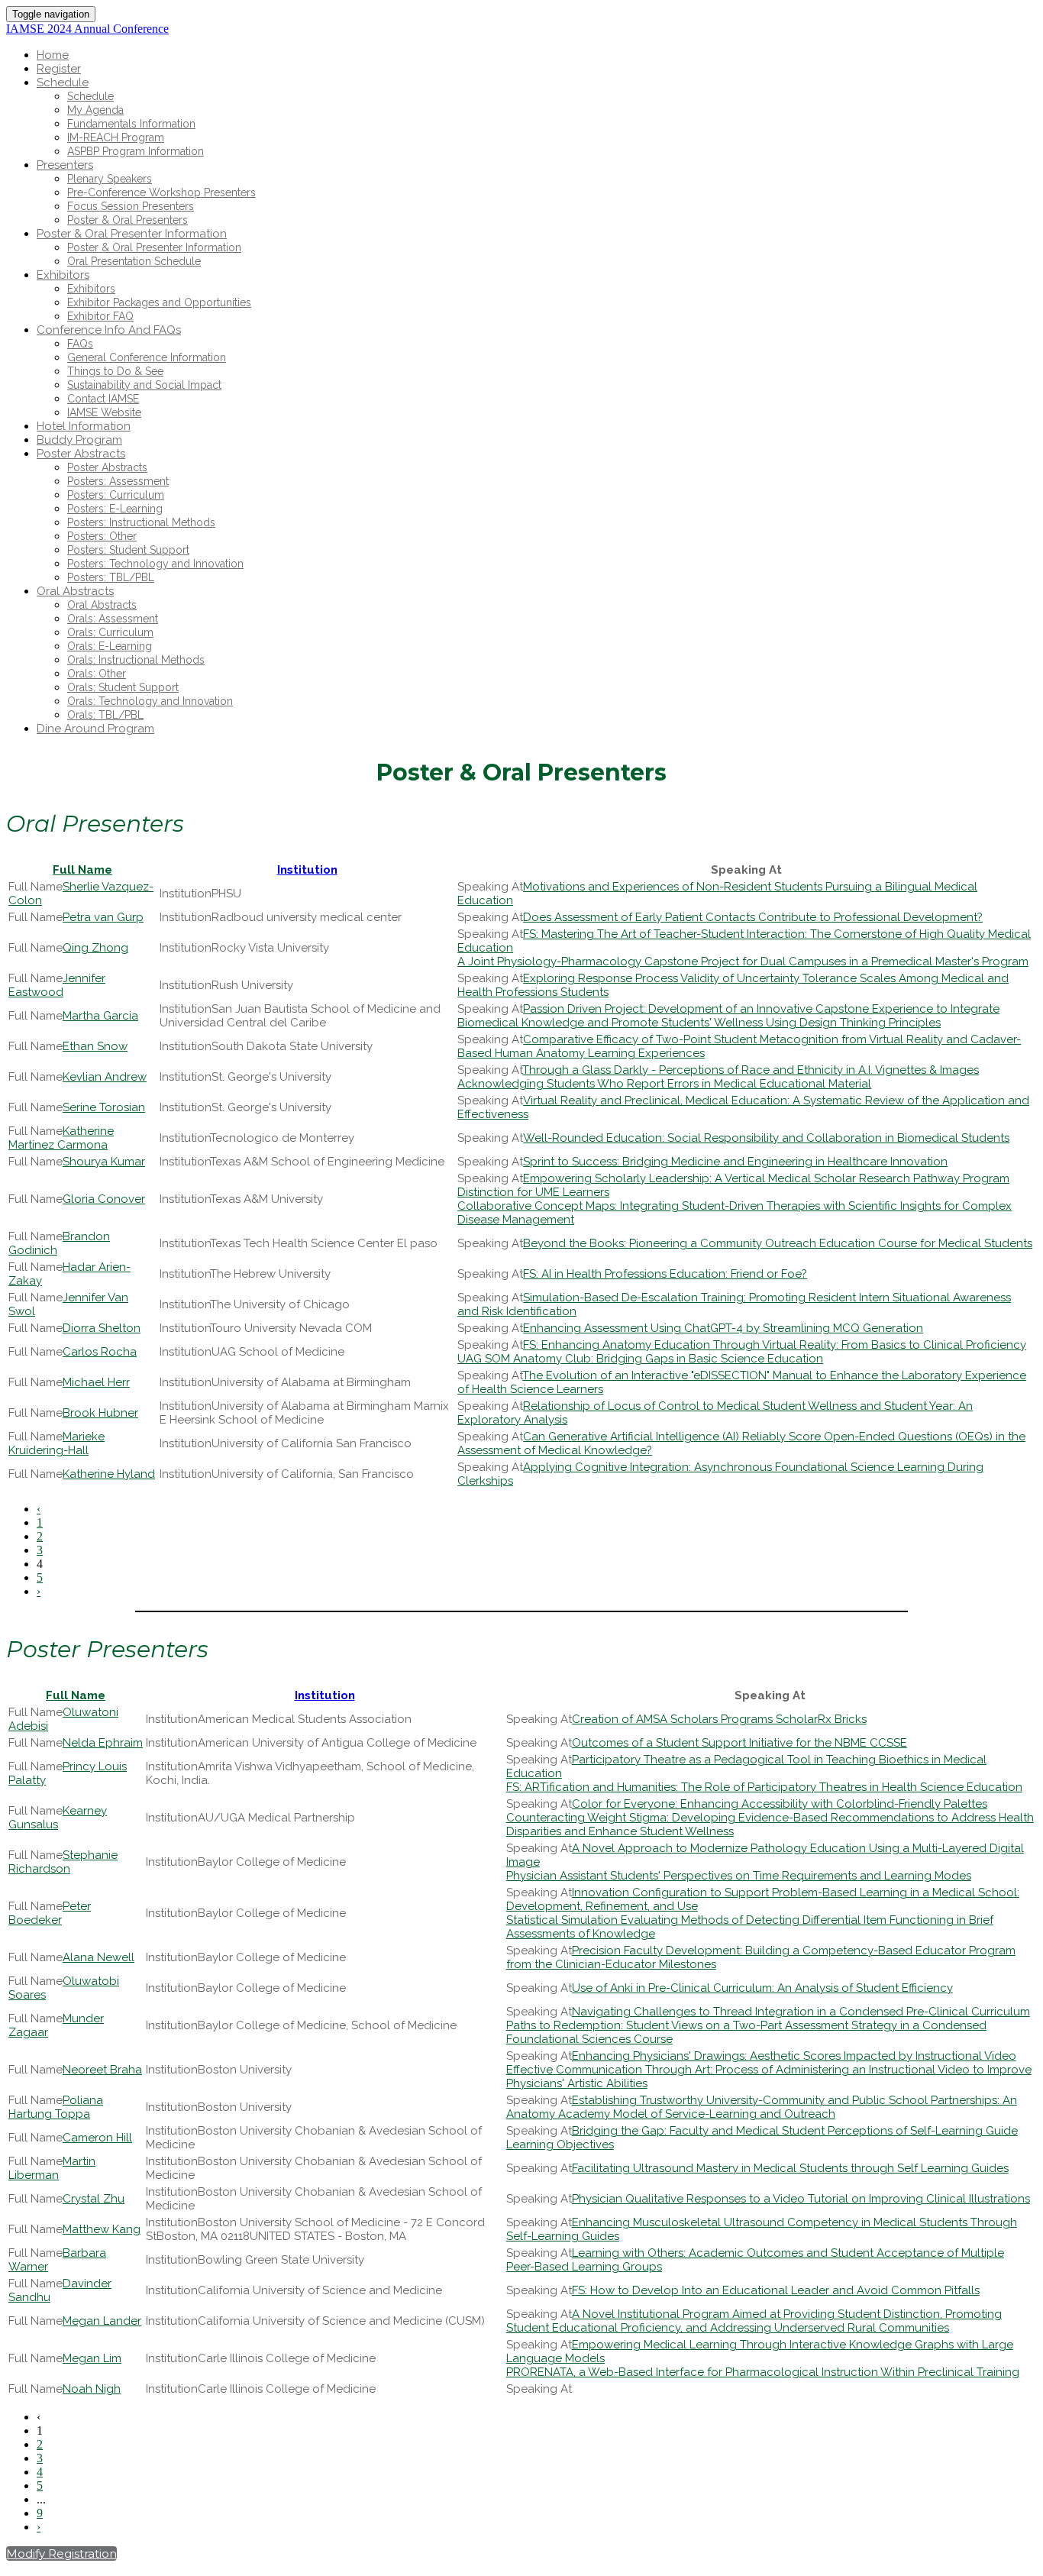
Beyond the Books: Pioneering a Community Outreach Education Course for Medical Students (778, 1243)
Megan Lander (102, 2321)
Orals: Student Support (123, 687)
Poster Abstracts (81, 454)
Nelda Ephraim (103, 1743)
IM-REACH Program (116, 137)
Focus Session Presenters (131, 206)
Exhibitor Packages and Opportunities (159, 302)
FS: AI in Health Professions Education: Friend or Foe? (665, 1274)
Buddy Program (79, 440)
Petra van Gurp (103, 917)
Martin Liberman (52, 2168)
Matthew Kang (102, 2229)
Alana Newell (98, 1957)
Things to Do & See (115, 371)
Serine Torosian (104, 1107)
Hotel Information (84, 426)
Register (59, 69)
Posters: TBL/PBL (111, 577)
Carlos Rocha (100, 1352)
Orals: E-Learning (110, 646)
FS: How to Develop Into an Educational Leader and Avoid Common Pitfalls (776, 2290)
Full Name (82, 870)
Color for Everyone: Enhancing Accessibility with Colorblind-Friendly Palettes (780, 1804)
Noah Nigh (92, 2389)
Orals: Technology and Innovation (150, 701)
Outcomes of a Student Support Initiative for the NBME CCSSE (739, 1743)
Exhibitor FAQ (100, 316)
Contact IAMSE (103, 399)
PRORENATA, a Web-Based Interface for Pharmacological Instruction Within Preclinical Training (763, 2372)
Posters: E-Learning (115, 509)
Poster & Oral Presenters (128, 220)
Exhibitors (63, 275)
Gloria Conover (104, 1199)
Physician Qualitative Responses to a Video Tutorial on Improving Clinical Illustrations (801, 2199)
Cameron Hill (97, 2138)
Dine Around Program (95, 729)
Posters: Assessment (118, 481)
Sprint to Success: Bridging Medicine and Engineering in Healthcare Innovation (735, 1162)
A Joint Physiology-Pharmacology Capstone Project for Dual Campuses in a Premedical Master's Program (743, 962)
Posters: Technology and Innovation (155, 564)
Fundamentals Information (131, 124)
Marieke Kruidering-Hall (57, 1443)
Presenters (65, 165)
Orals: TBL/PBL (105, 715)
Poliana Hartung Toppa (56, 2107)
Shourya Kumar (104, 1162)
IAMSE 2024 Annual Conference (87, 29)
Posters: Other (102, 536)
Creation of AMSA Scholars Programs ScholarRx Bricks (719, 1719)
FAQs (80, 344)
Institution (307, 870)
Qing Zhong (95, 948)
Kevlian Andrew (105, 1077)
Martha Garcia (100, 1016)
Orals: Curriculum (110, 632)
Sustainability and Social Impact (144, 385)
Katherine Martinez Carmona (61, 1138)
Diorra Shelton (102, 1328)
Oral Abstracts (75, 591)
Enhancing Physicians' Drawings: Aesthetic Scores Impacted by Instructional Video (794, 2056)
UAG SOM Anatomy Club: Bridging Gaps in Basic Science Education (640, 1359)
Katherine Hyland (109, 1474)
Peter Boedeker (50, 1913)
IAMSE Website (104, 412)
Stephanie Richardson (63, 1862)
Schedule (63, 82)
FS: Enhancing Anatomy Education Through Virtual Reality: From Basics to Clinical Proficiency (775, 1345)
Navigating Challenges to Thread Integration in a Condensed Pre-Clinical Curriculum (801, 2012)
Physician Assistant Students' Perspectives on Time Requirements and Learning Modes (739, 1876)
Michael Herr (96, 1382)
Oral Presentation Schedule (134, 261)
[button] (61, 2553)
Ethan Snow (95, 1046)
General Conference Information (147, 357)
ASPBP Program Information (136, 151)
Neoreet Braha (102, 2070)
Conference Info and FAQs (109, 330)
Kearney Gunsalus (58, 1818)
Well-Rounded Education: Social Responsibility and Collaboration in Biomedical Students (766, 1138)
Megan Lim (92, 2358)
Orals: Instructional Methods (136, 660)
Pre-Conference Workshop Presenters (161, 192)
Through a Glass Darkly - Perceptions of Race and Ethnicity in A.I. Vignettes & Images (751, 1070)
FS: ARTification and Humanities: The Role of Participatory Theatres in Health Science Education (764, 1787)
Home (53, 55)
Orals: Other (97, 674)
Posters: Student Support (128, 550)
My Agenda (95, 110)
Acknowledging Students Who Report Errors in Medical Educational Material (664, 1084)
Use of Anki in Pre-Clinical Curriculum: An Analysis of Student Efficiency (762, 1988)
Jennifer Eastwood (57, 985)
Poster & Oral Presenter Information (132, 234)
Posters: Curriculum (116, 495)
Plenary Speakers (110, 179)
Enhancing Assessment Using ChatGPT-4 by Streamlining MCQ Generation (723, 1328)
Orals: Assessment (113, 619)
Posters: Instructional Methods (141, 522)
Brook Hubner (100, 1413)
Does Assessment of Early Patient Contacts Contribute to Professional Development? (753, 917)
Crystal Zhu (94, 2199)
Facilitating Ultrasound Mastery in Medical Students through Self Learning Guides (790, 2168)
